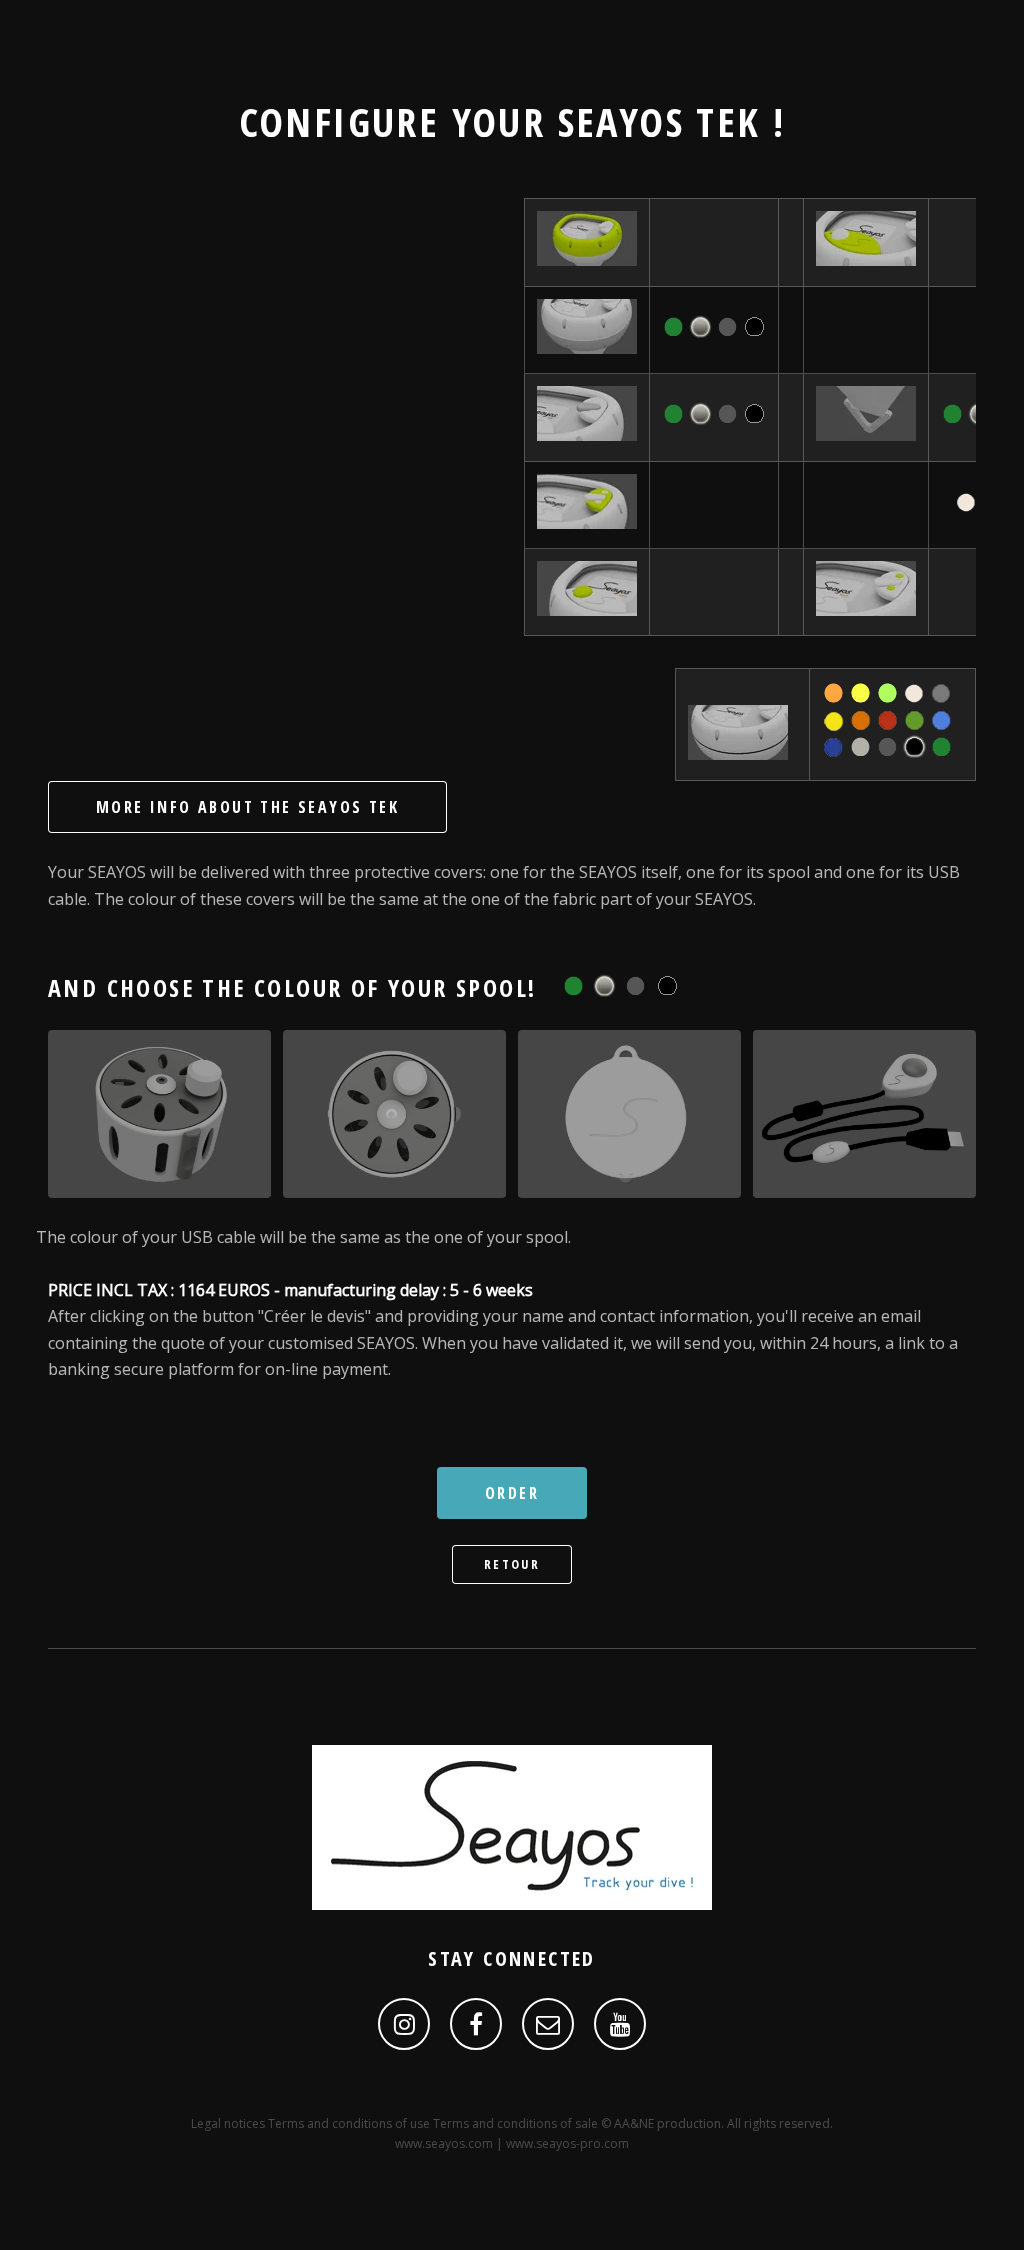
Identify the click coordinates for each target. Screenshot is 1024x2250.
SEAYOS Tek (659, 121)
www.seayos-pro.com (567, 2143)
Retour (512, 1564)
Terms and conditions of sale (515, 2123)
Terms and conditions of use (349, 2123)
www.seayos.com (444, 2143)
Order (512, 1493)
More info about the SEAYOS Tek (247, 807)
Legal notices (228, 2123)
